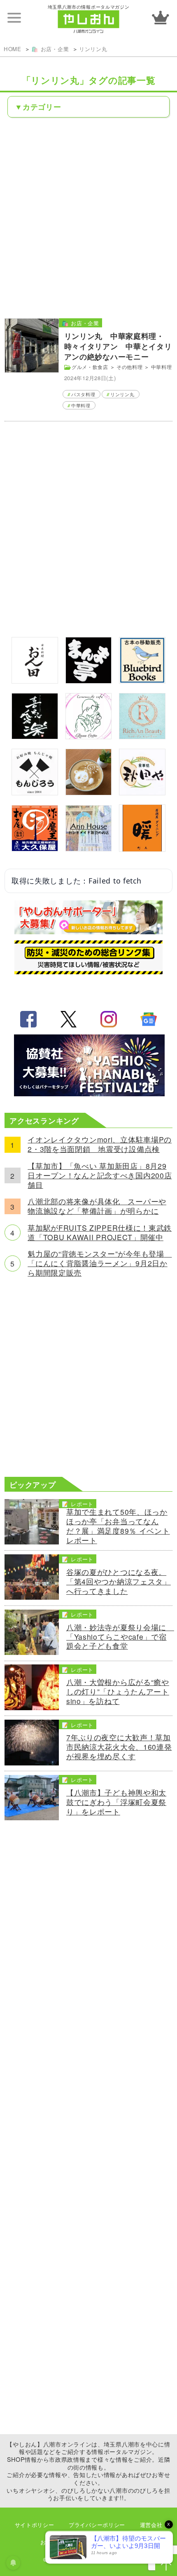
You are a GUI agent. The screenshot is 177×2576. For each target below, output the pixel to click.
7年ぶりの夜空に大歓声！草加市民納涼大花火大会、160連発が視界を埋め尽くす (119, 1747)
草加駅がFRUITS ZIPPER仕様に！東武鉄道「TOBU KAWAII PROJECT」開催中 (100, 1233)
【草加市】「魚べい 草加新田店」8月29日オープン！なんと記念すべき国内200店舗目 (100, 1176)
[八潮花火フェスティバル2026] (88, 1093)
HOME (13, 49)
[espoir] (89, 792)
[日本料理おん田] (35, 680)
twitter (68, 1019)
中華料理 (162, 367)
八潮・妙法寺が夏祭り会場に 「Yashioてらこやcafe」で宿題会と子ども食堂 (119, 1637)
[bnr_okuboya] (35, 848)
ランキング (161, 18)
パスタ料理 (83, 394)
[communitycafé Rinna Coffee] (89, 736)
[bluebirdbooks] (142, 680)
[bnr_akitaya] (142, 792)
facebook (28, 1019)
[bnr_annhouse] (89, 848)
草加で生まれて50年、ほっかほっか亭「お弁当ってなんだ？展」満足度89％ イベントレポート (118, 1526)
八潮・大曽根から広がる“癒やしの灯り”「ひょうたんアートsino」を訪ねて (118, 1692)
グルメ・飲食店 (90, 367)
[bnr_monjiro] (35, 792)
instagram (109, 1019)
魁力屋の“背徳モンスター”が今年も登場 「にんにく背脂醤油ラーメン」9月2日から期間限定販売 (100, 1263)
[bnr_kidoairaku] (35, 736)
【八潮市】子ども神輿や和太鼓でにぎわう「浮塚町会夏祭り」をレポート (116, 1802)
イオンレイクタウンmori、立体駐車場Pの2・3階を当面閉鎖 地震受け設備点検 (100, 1145)
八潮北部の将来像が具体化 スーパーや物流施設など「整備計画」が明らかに (97, 1206)
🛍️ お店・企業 (50, 49)
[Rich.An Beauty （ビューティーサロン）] (142, 736)
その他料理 (130, 367)
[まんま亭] (89, 680)
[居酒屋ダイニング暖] (142, 849)
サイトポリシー (35, 2525)
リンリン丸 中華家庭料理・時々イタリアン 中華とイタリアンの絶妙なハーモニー (118, 346)
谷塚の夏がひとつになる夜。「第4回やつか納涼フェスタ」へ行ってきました (119, 1582)
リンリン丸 (93, 49)
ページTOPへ (166, 2565)
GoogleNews (149, 1019)
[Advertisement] (88, 217)
